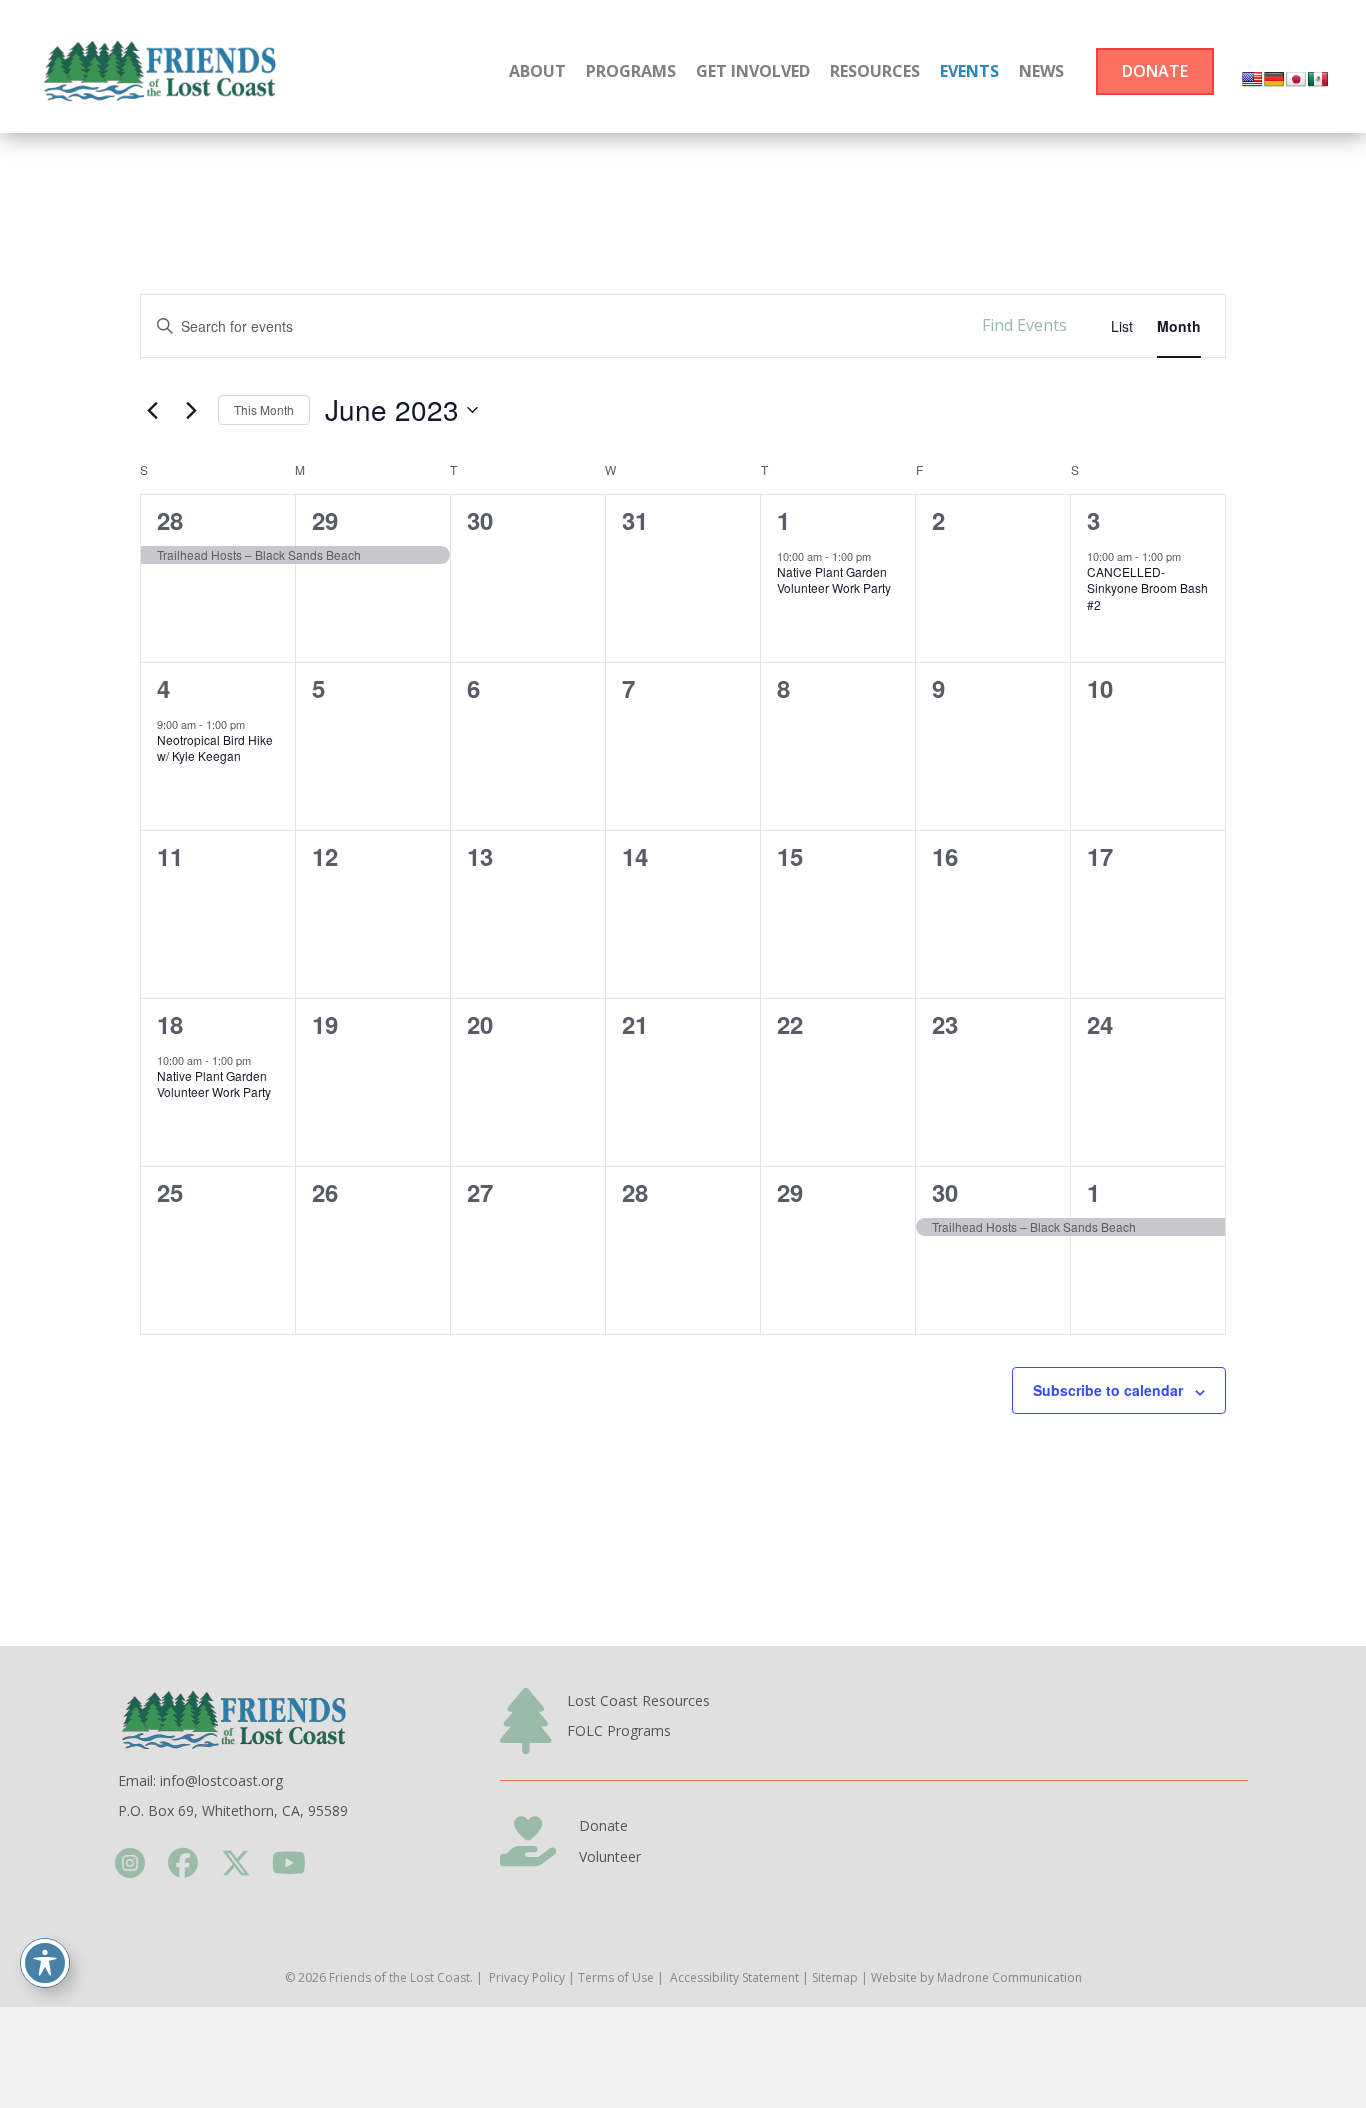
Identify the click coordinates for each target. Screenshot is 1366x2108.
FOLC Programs (619, 1730)
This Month (264, 409)
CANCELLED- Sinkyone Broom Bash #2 (1147, 588)
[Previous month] (152, 410)
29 (325, 520)
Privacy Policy (527, 1977)
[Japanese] (1296, 79)
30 (945, 1192)
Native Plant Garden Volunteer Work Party (834, 580)
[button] (129, 1863)
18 (170, 1024)
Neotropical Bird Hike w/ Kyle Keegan (215, 748)
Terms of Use (616, 1977)
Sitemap (835, 1977)
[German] (1274, 79)
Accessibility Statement (734, 1977)
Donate (603, 1825)
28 (170, 520)
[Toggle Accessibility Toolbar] (45, 1963)
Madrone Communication (1009, 1977)
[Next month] (191, 410)
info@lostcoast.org (221, 1780)
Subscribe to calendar (1108, 1390)
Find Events (1024, 325)
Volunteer (610, 1856)
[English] (1252, 79)
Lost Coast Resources (638, 1700)
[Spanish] (1318, 79)
